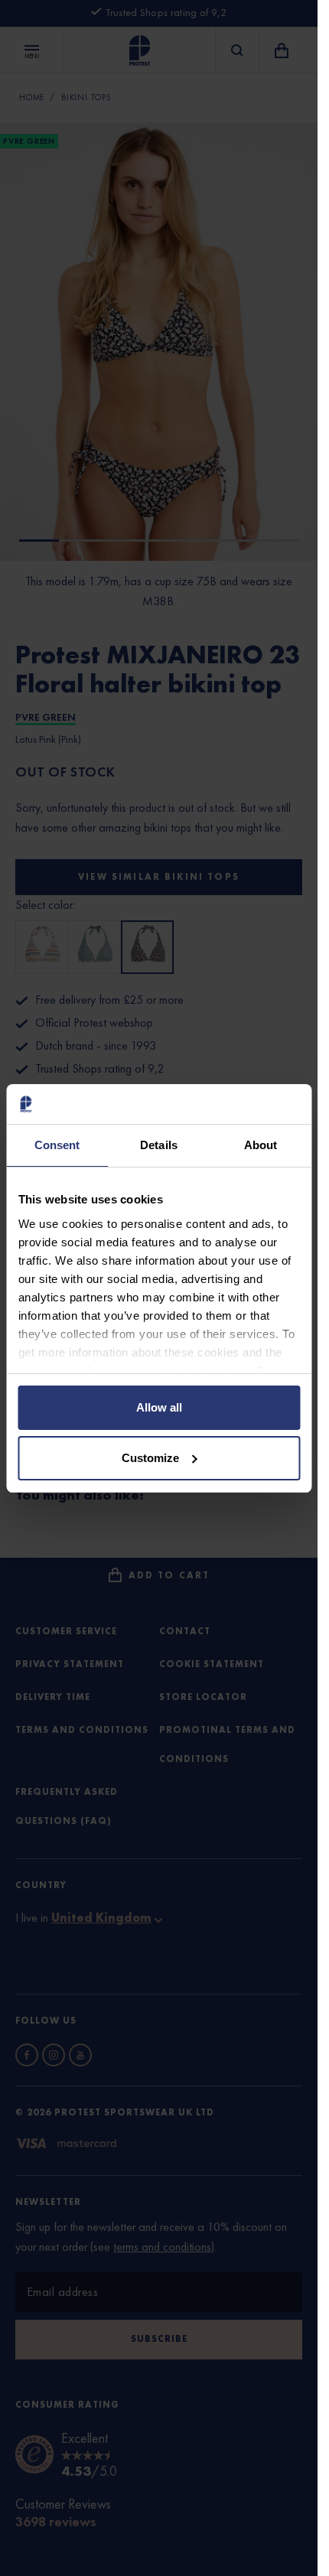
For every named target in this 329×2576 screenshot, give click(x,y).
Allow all (159, 1407)
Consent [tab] (57, 1145)
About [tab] (261, 1145)
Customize (150, 1458)
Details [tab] (159, 1145)
